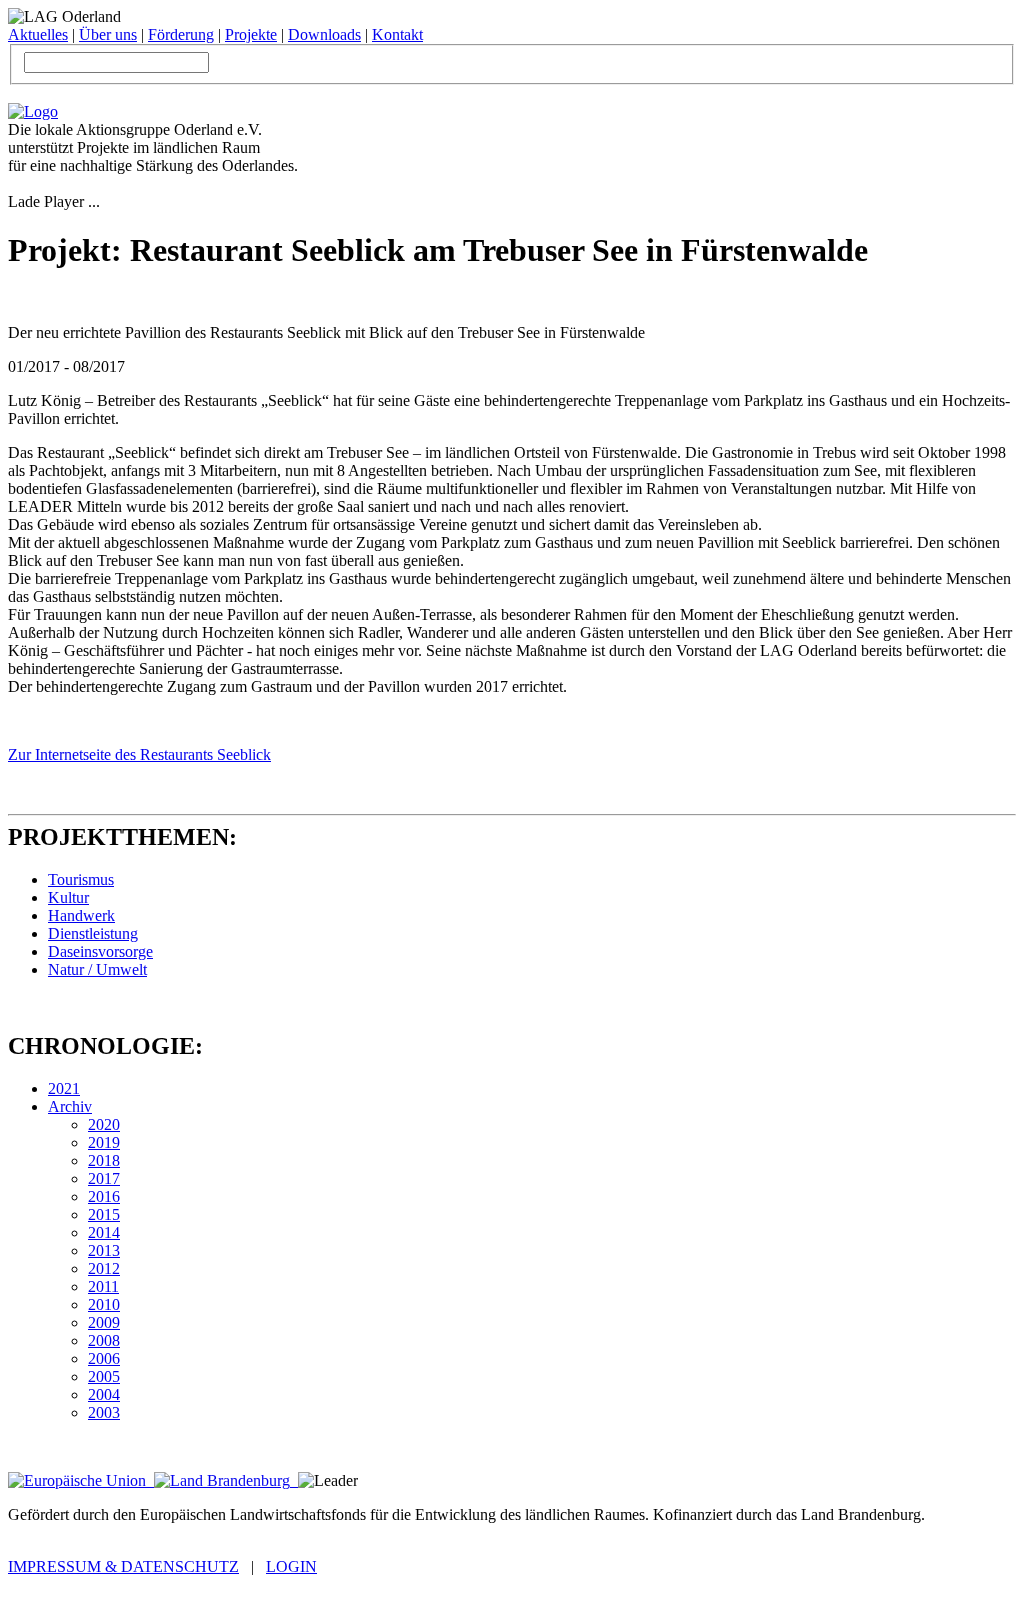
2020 (104, 1124)
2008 (104, 1340)
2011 (103, 1286)
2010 (104, 1304)
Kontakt (397, 34)
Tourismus (81, 879)
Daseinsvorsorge (100, 951)
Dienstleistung (93, 933)
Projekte (251, 34)
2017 (104, 1178)
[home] (33, 111)
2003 (104, 1412)
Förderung (181, 34)
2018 (104, 1160)
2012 (104, 1268)
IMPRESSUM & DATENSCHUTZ (123, 1566)
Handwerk (81, 915)
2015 (104, 1214)
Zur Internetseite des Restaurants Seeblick (139, 754)
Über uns (108, 34)
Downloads (324, 34)
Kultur (68, 897)
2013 (104, 1250)
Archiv (70, 1106)
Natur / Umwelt (97, 969)
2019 (104, 1142)
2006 (104, 1358)
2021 (64, 1088)
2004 (104, 1394)
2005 (104, 1376)
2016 (104, 1196)
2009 (104, 1322)
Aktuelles (38, 34)
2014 (104, 1232)
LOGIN (291, 1566)
